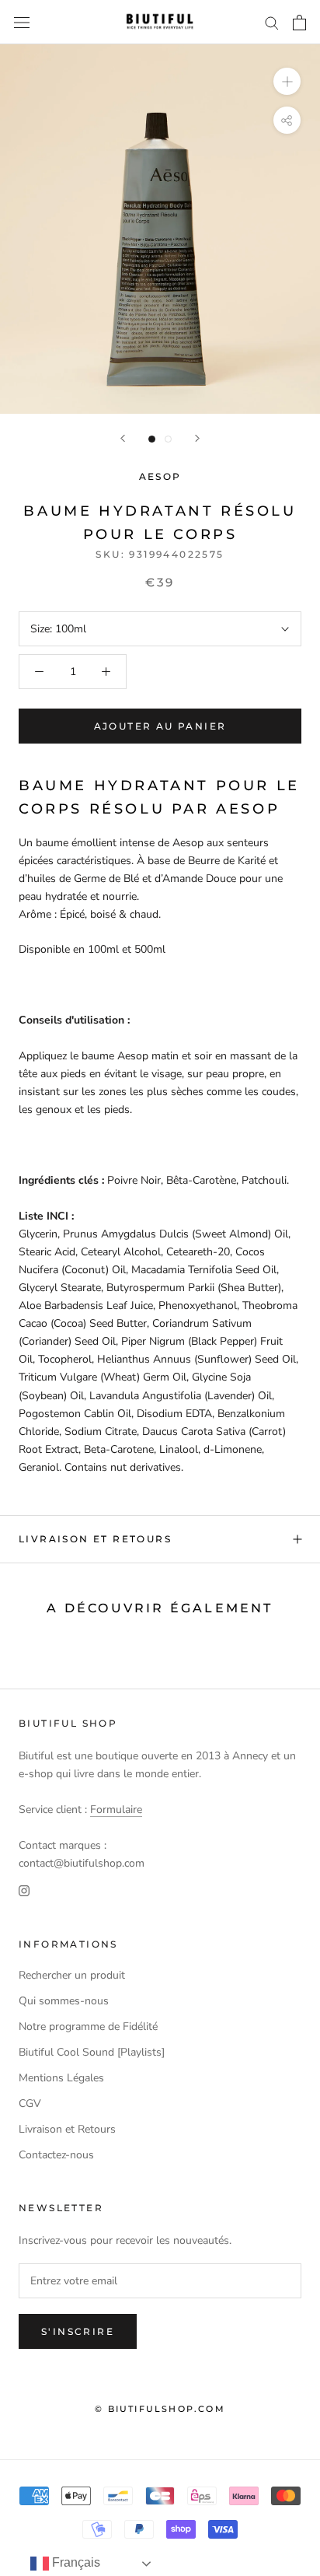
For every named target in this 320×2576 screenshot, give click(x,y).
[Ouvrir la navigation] (22, 22)
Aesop (160, 476)
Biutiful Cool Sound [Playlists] (92, 2052)
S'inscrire (78, 2331)
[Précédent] (123, 438)
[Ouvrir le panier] (299, 23)
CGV (30, 2103)
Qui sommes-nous (64, 2001)
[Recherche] (272, 22)
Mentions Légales (61, 2078)
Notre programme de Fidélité (88, 2026)
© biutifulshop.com (160, 2409)
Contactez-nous (56, 2155)
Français (75, 2562)
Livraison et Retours (95, 1539)
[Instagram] (24, 1890)
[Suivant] (197, 438)
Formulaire (116, 1809)
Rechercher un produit (72, 1975)
